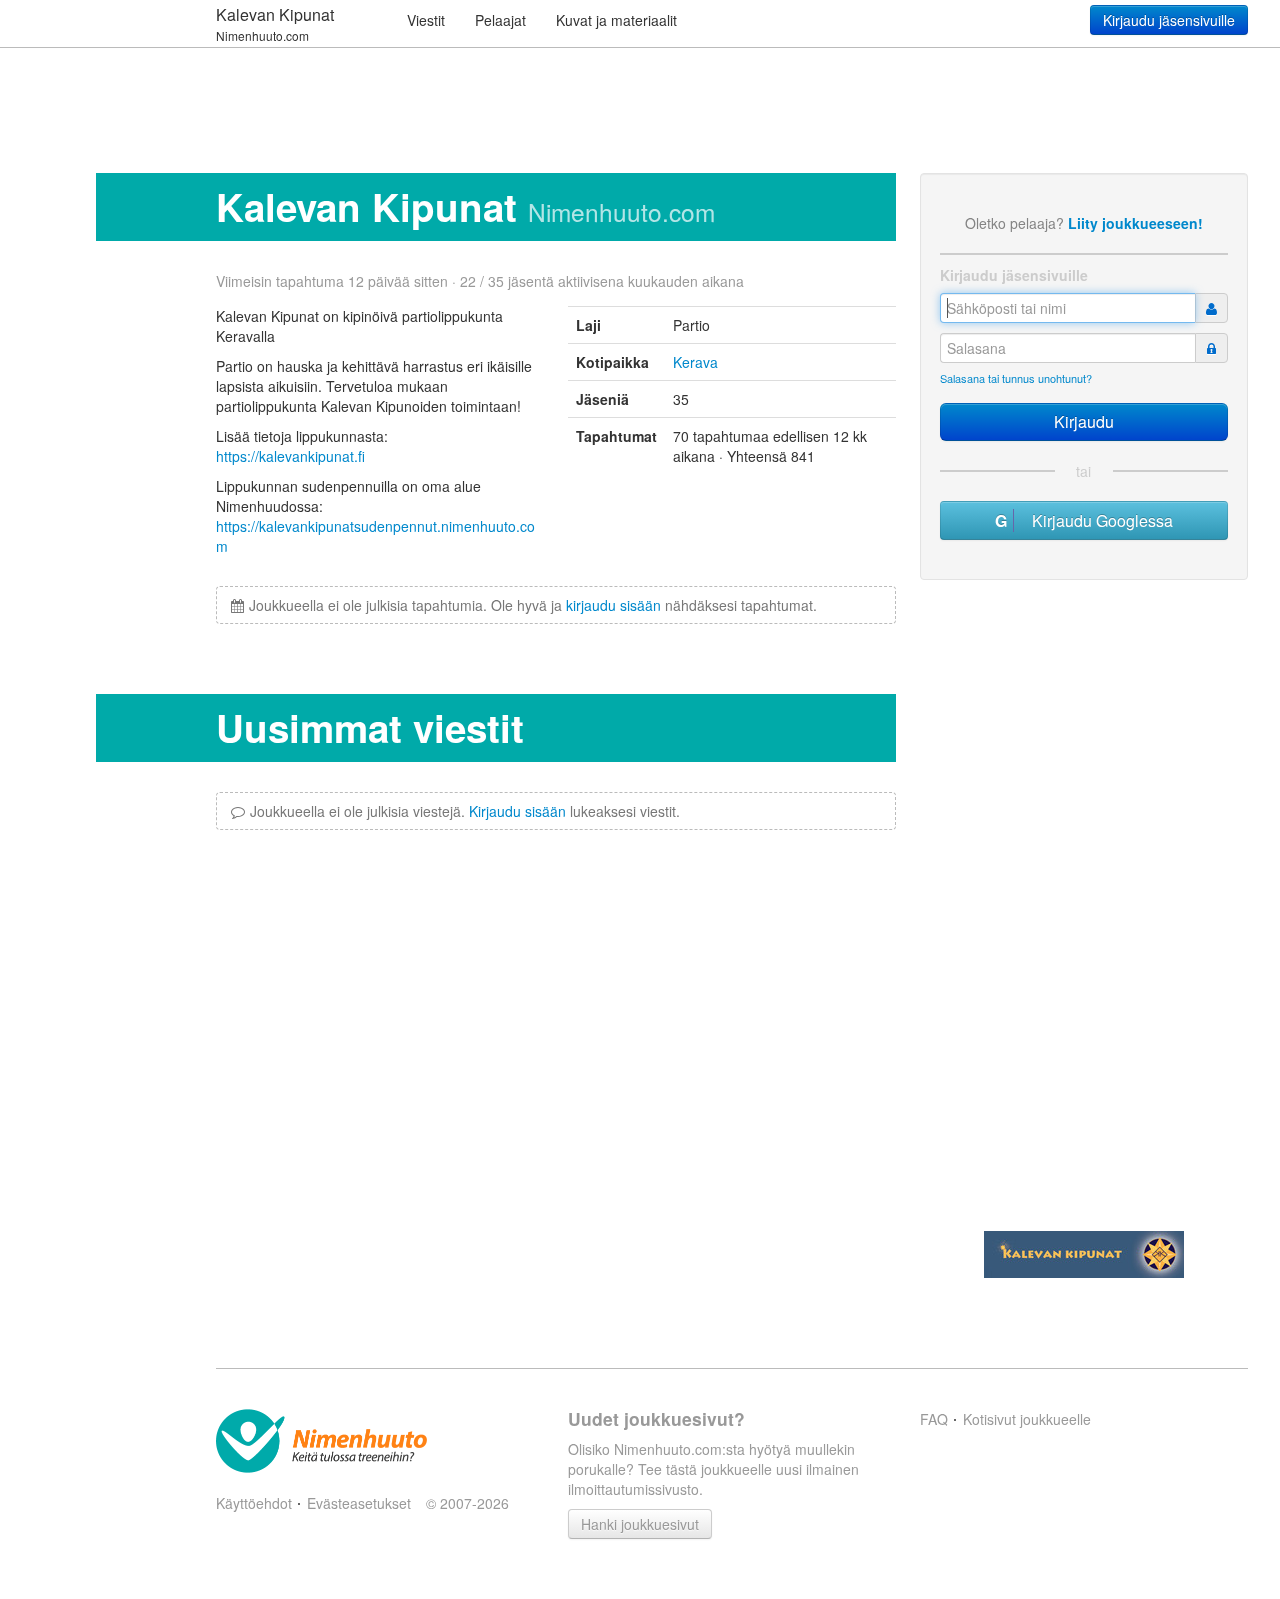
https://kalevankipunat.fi (290, 456)
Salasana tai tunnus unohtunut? (1016, 378)
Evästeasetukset (359, 1503)
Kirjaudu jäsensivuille (1169, 20)
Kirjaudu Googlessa (1096, 520)
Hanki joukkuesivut (640, 1524)
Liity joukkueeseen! (1135, 223)
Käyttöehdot (254, 1503)
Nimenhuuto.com (621, 211)
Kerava (695, 362)
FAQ (934, 1419)
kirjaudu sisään (613, 605)
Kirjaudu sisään (517, 811)
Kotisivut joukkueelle (1027, 1419)
